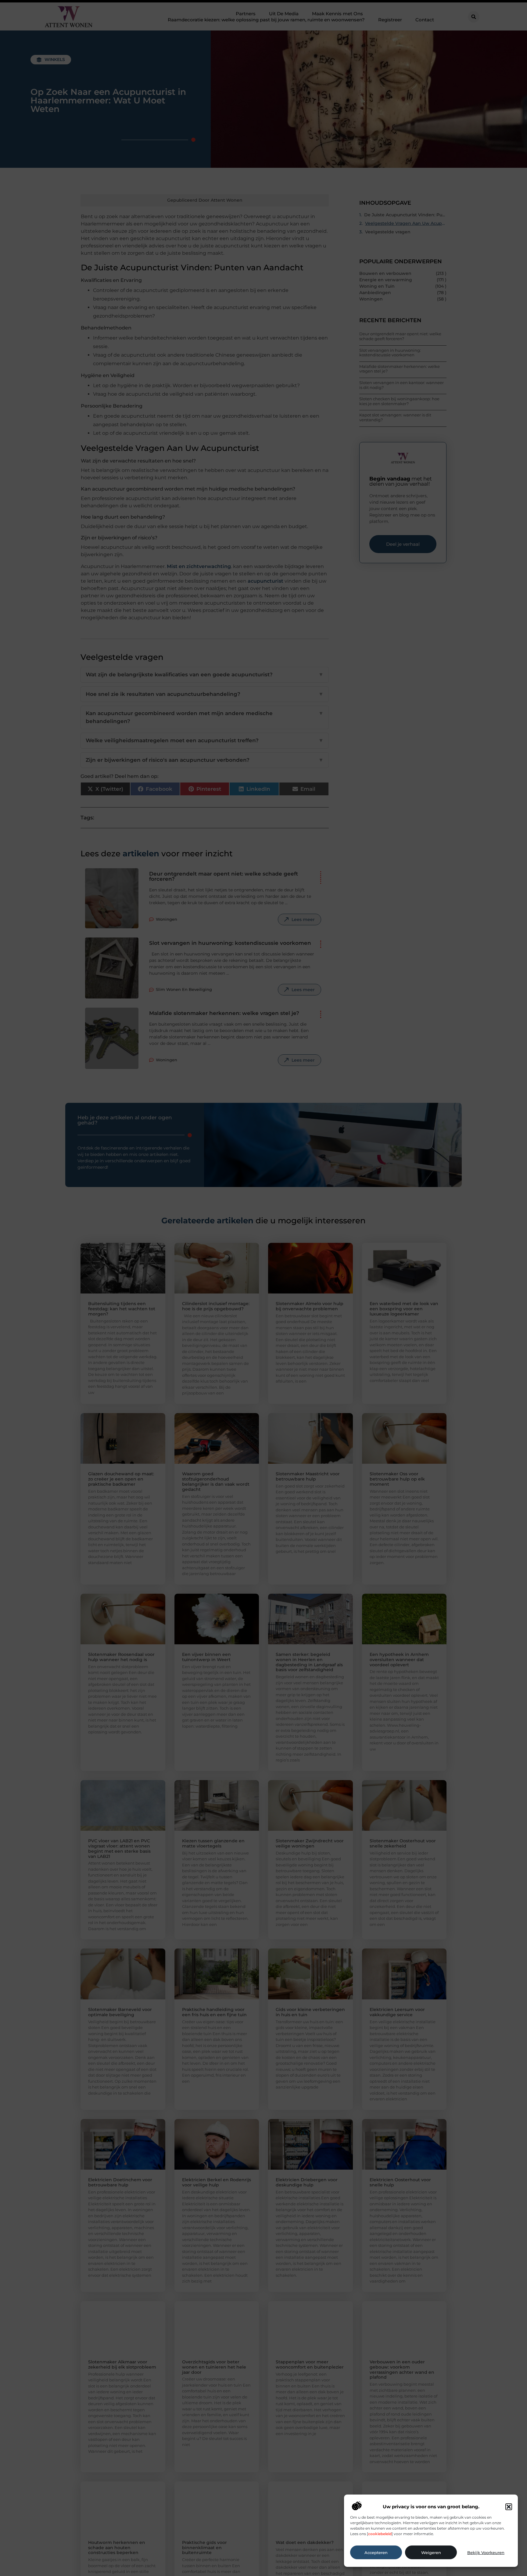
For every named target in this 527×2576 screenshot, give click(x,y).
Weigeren (431, 2553)
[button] (509, 2507)
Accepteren (376, 2553)
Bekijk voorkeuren (486, 2553)
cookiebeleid (380, 2534)
